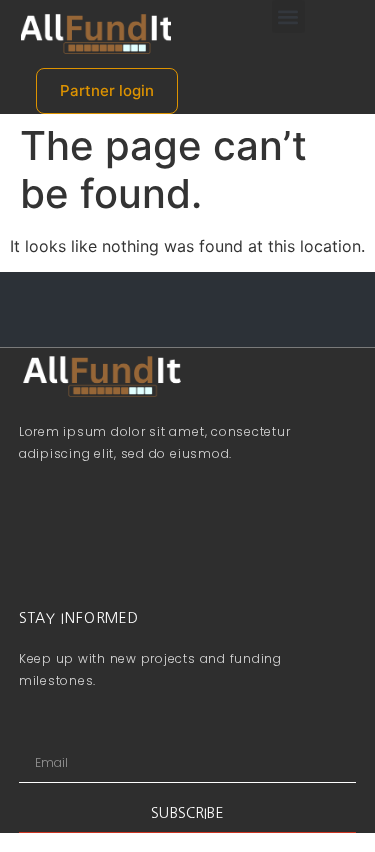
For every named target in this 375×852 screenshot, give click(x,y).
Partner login (106, 90)
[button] (288, 16)
